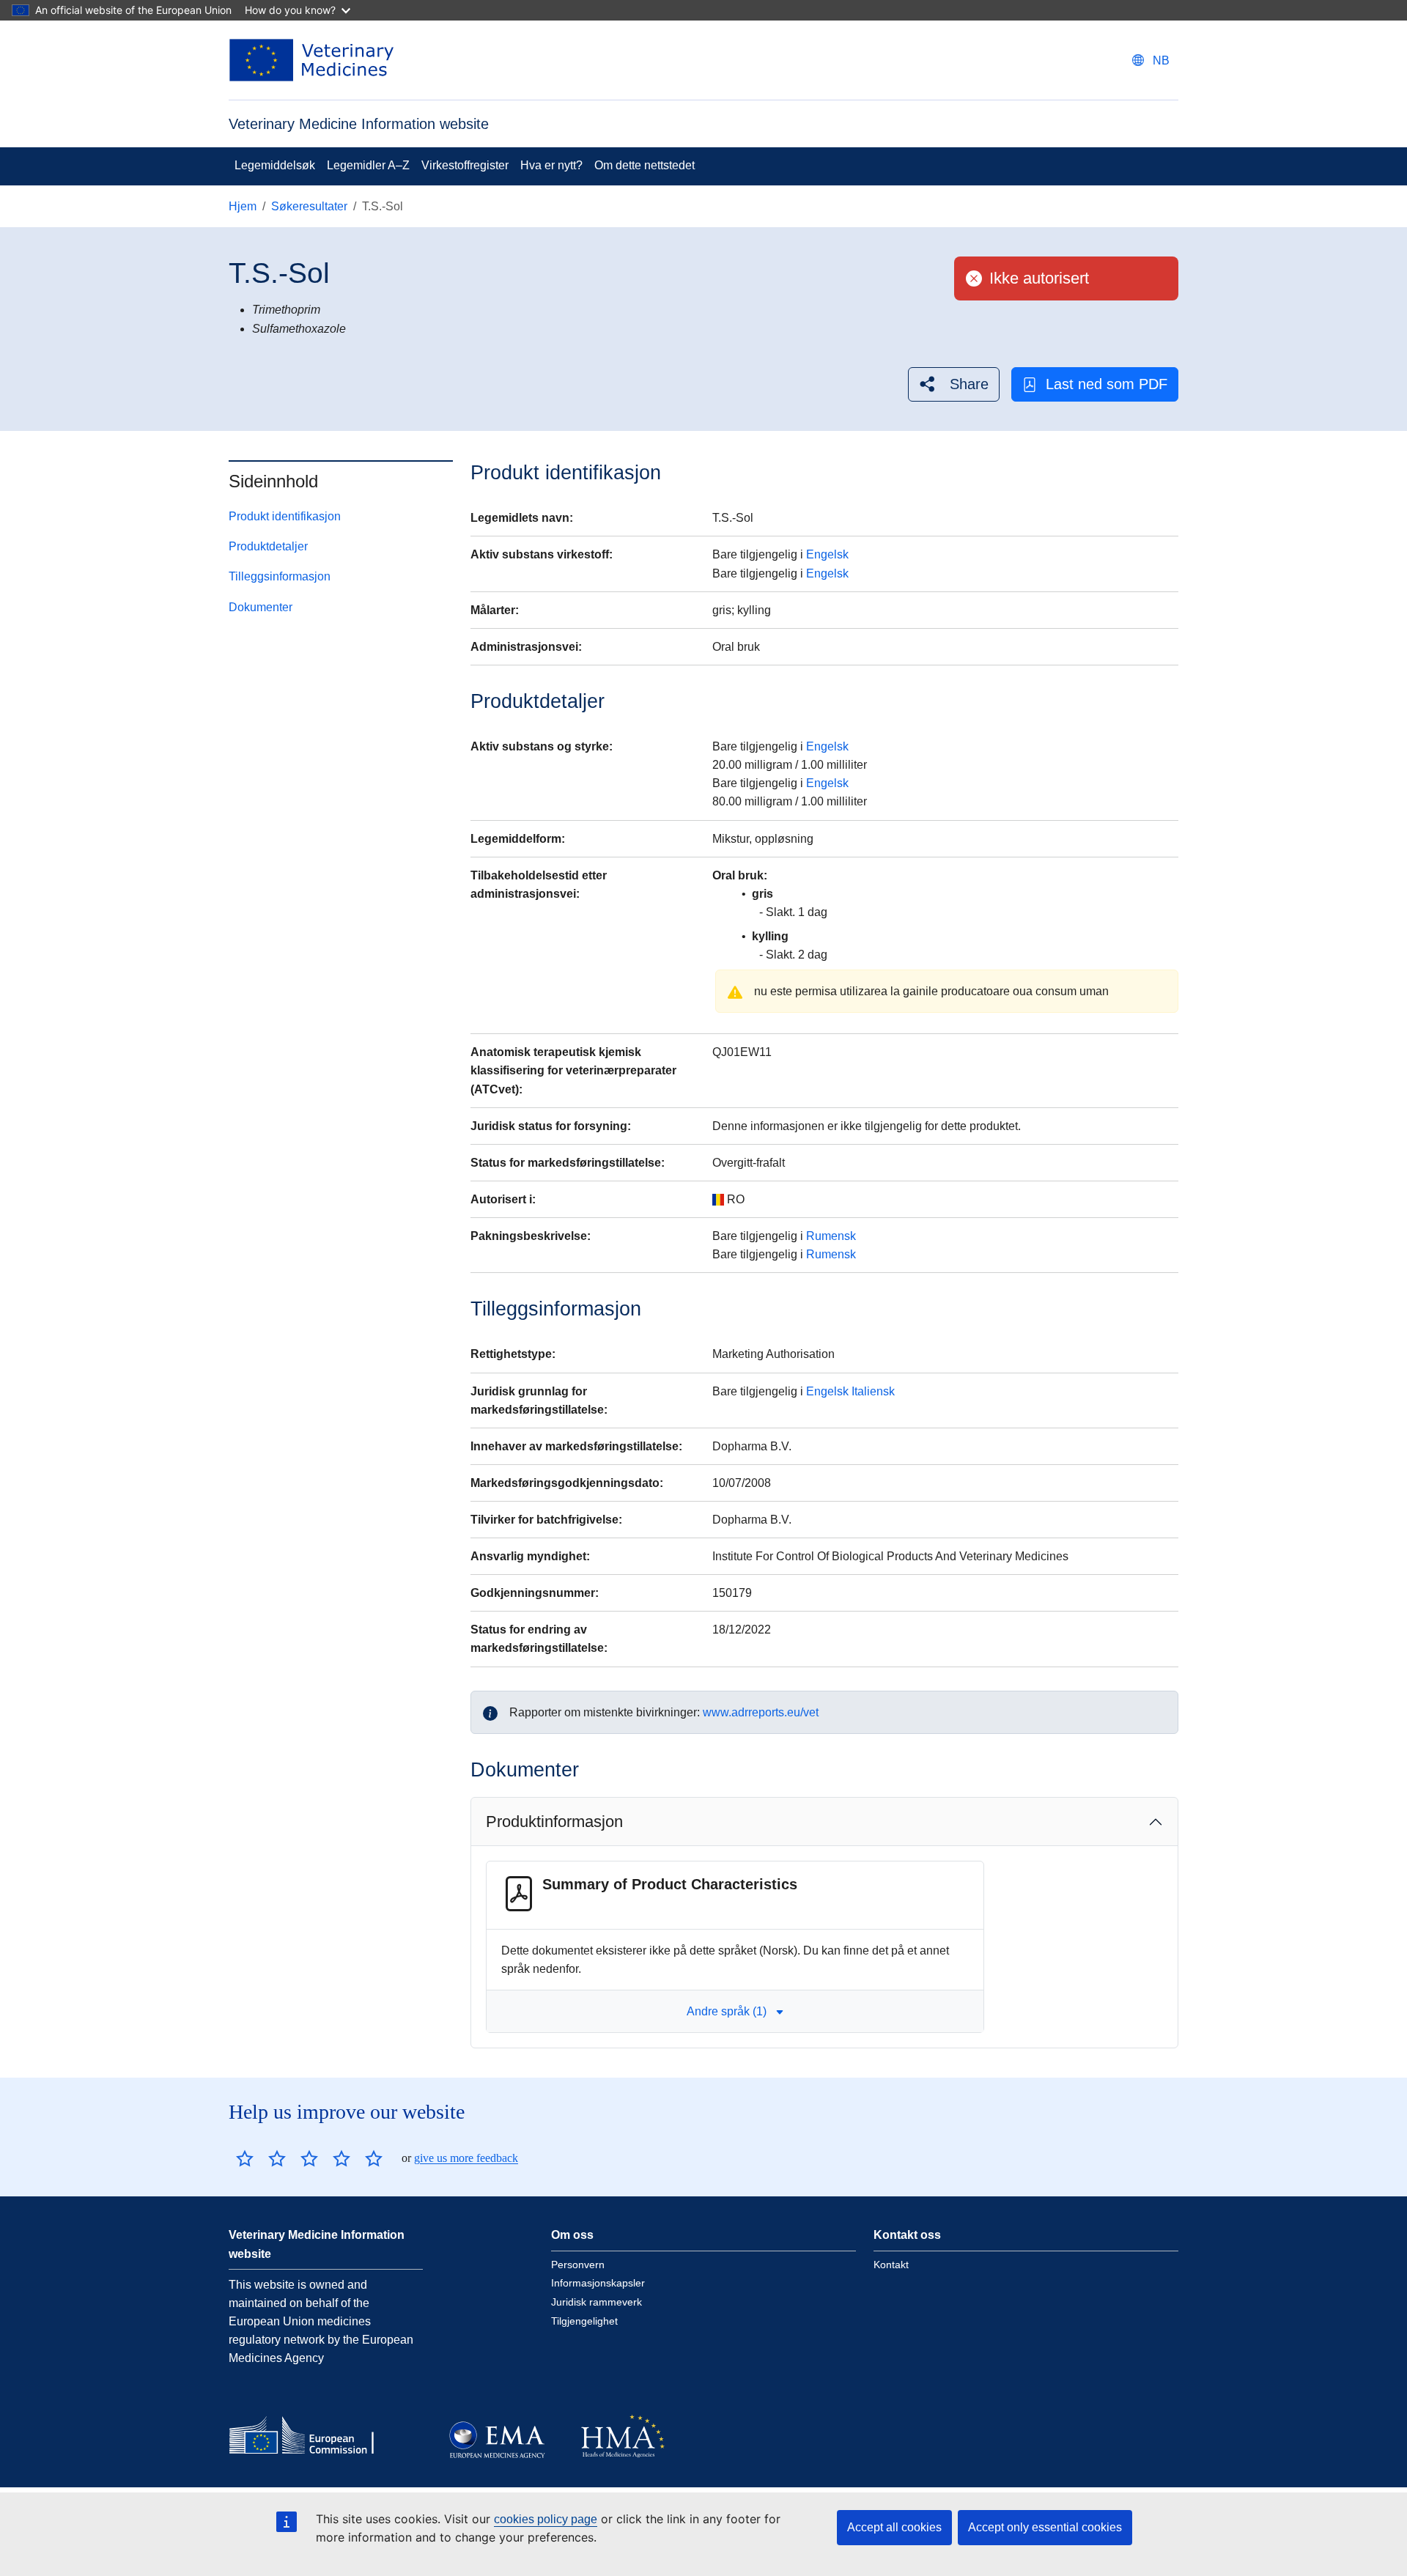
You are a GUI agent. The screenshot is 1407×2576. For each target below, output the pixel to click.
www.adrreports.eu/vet (761, 1712)
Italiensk (873, 1391)
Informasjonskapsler (598, 2283)
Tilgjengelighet (584, 2321)
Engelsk (827, 554)
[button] (954, 384)
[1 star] (245, 2158)
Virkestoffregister (465, 165)
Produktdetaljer (268, 546)
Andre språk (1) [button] (727, 2011)
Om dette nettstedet (645, 165)
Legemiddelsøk (275, 165)
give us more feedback (466, 2158)
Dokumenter (261, 607)
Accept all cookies (894, 2527)
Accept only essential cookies (1045, 2527)
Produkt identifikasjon (285, 516)
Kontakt (891, 2265)
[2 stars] (261, 2158)
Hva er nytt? (551, 165)
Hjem (243, 206)
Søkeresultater (309, 206)
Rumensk (831, 1236)
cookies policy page (546, 2519)
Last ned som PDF (1107, 384)
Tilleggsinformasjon (280, 577)
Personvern (578, 2265)
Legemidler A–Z (368, 165)
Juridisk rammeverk (597, 2302)
